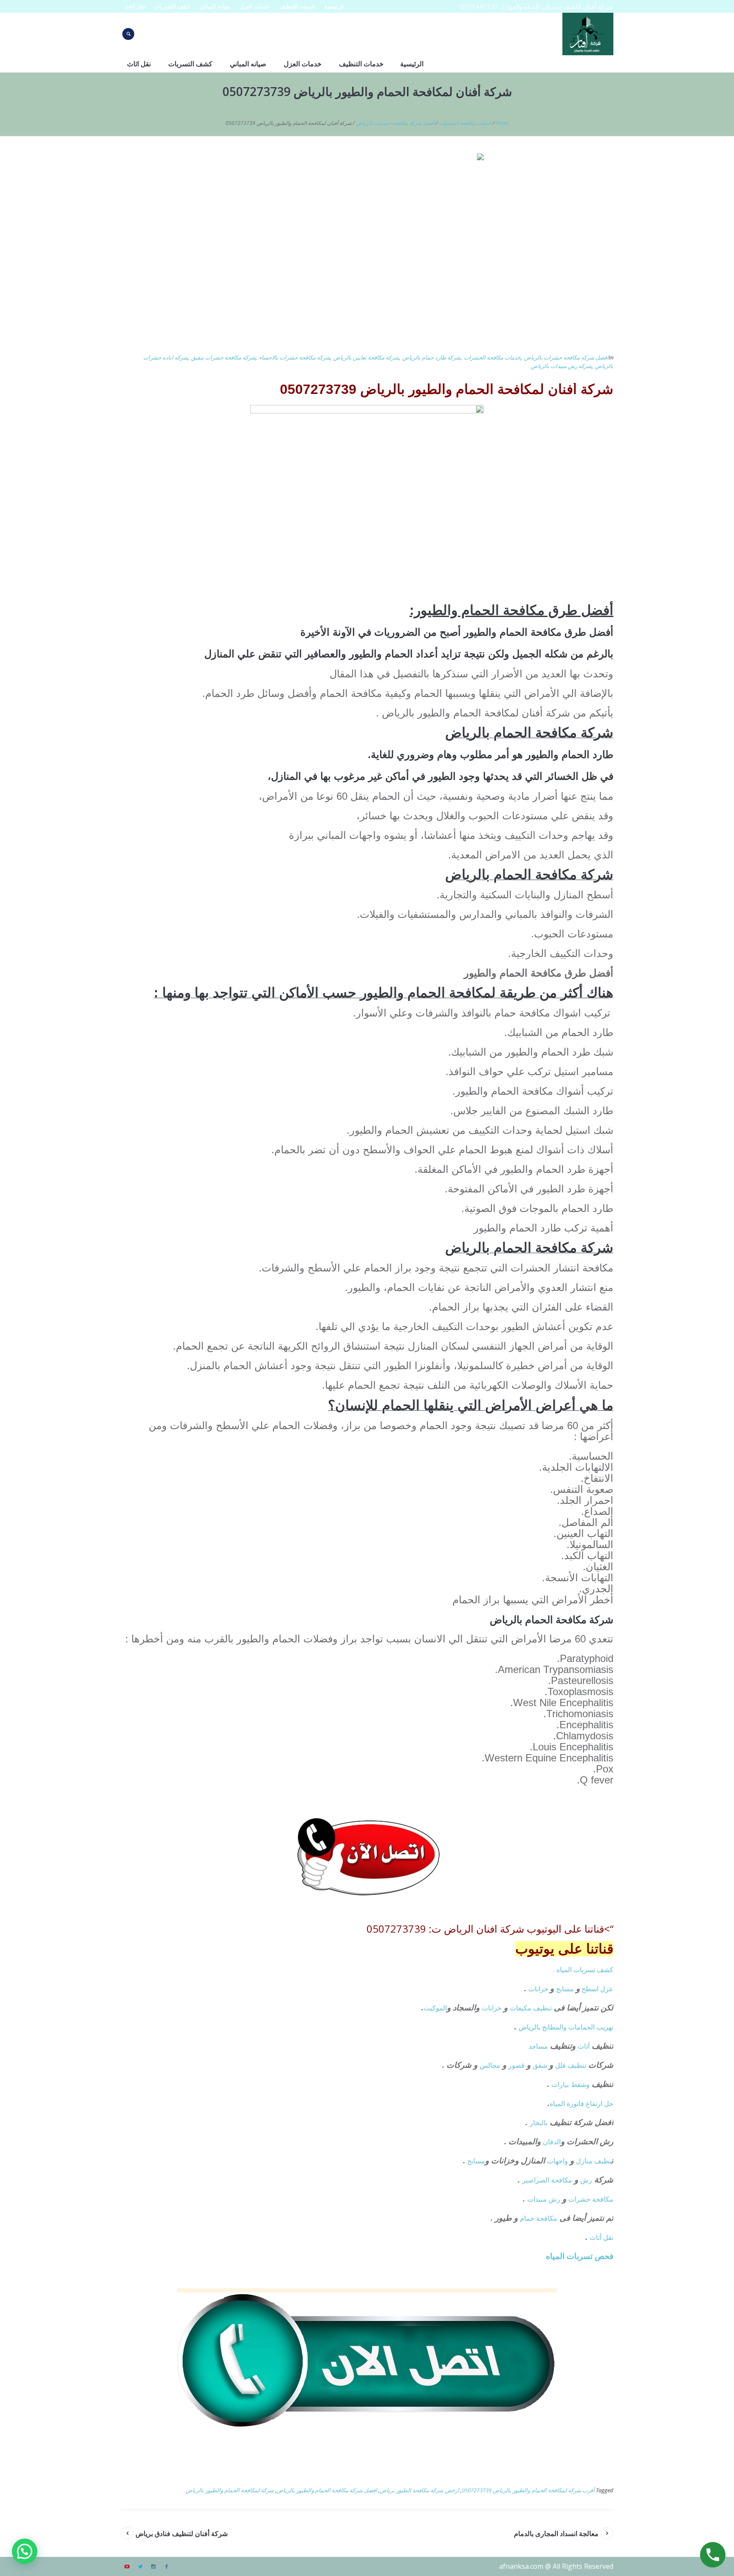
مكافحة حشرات (591, 2199)
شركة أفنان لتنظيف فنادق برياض (182, 2534)
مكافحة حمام (539, 2218)
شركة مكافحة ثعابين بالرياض (366, 357)
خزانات (539, 1989)
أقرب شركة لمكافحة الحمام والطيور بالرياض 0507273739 (528, 2490)
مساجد (538, 2046)
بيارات (560, 2084)
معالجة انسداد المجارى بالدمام (556, 2534)
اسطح (590, 1989)
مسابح (565, 1989)
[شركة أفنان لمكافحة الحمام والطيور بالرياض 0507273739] (367, 248)
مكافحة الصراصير (547, 2180)
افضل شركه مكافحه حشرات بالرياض (395, 123)
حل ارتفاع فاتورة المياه (582, 2103)
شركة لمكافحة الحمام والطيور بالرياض (230, 2490)
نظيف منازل (594, 2161)
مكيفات (521, 2008)
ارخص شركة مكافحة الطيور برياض (419, 2490)
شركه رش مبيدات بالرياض (561, 366)
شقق (540, 2065)
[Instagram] (153, 2567)
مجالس (490, 2065)
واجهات (558, 2161)
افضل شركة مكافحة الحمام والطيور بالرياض (327, 2490)
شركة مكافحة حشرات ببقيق (223, 357)
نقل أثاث (601, 2237)
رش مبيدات (544, 2199)
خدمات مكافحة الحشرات (465, 123)
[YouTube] (127, 2567)
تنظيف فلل (571, 2065)
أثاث (584, 2046)
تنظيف (542, 2008)
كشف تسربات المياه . (583, 1970)
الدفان (552, 2142)
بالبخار (539, 2123)
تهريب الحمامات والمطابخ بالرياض (566, 2027)
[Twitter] (140, 2567)
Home (502, 123)
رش (586, 2180)
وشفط (580, 2084)
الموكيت (435, 2008)
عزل (607, 1989)
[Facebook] (167, 2567)
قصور (517, 2065)
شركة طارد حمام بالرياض (431, 357)
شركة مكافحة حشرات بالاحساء (295, 357)
